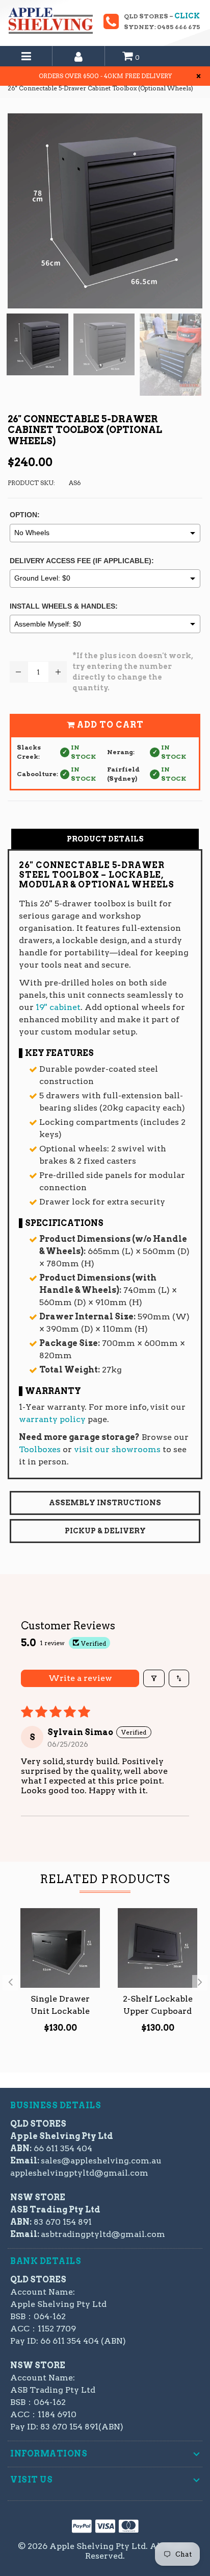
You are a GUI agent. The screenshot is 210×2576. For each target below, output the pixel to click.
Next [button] (200, 1983)
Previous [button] (10, 1983)
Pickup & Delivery (105, 1531)
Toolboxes (40, 1449)
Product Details (105, 839)
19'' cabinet (58, 1007)
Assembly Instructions (105, 1503)
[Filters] (154, 1678)
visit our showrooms (117, 1449)
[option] (56, 1977)
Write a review (80, 1678)
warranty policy (52, 1419)
